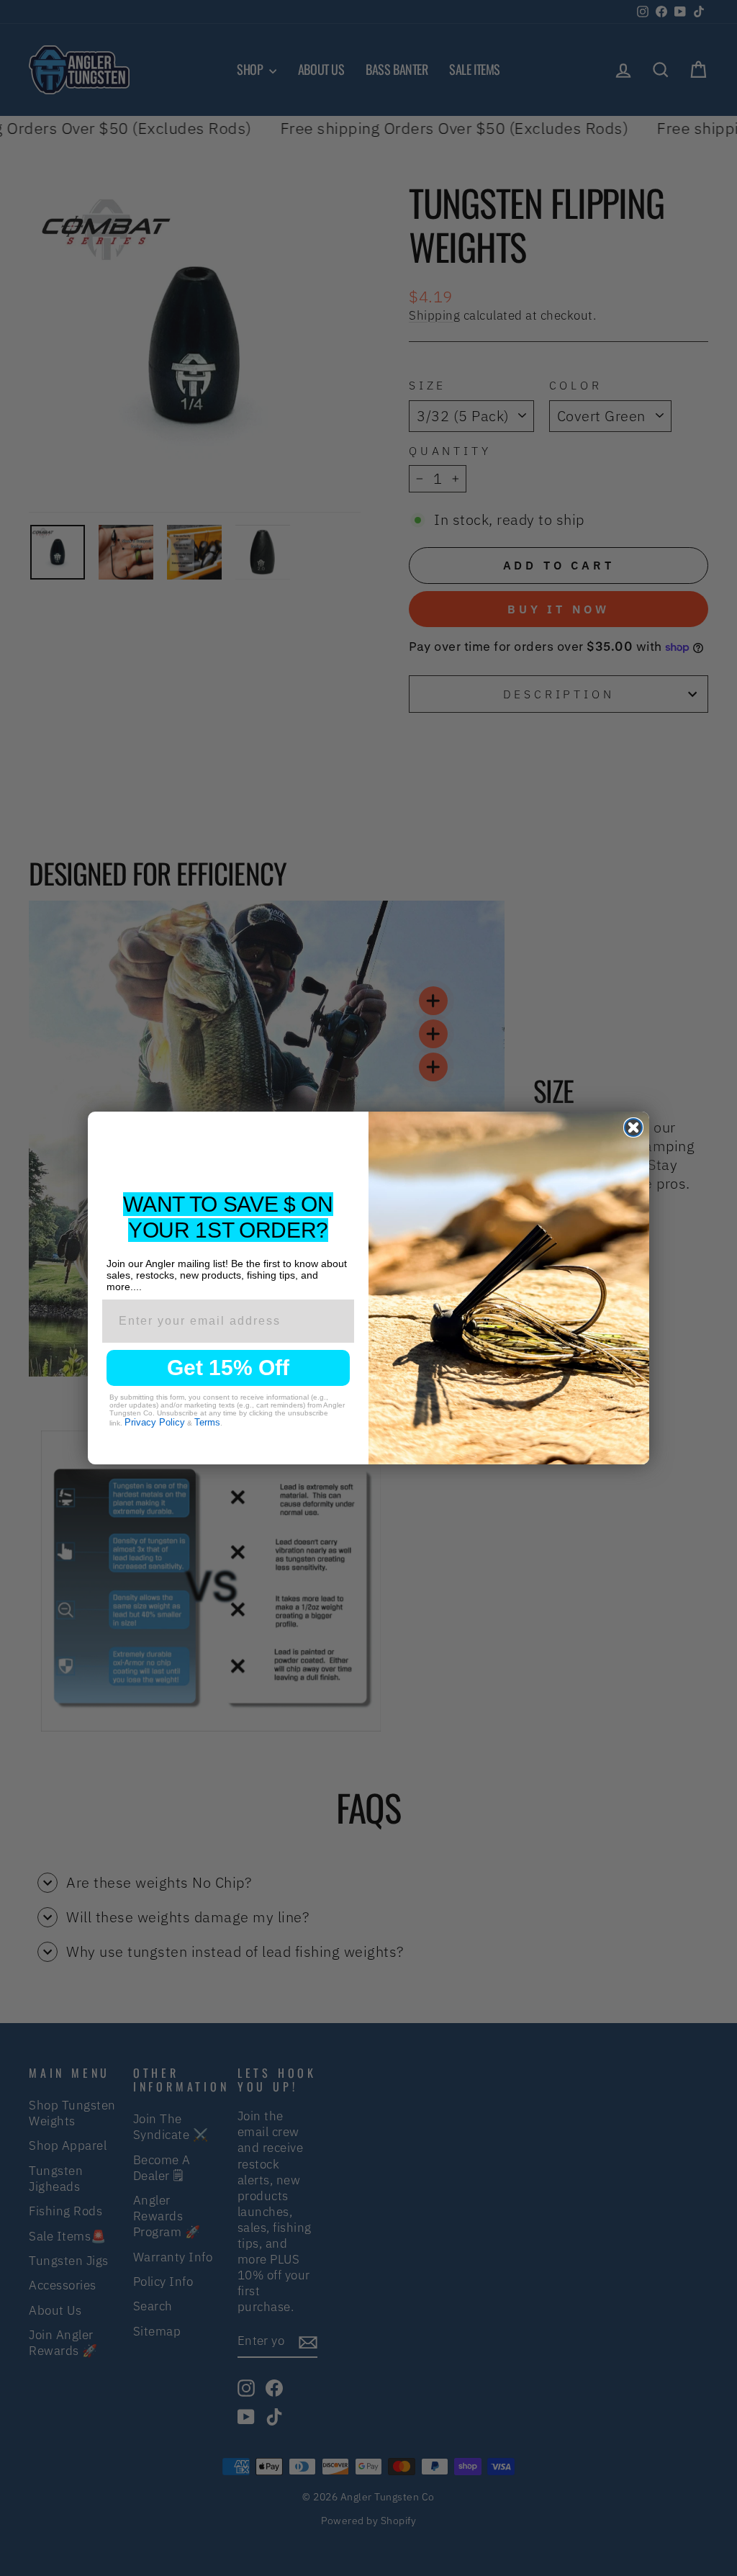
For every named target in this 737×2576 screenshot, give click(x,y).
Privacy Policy (155, 1422)
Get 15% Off (228, 1368)
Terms (207, 1422)
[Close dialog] (633, 1127)
